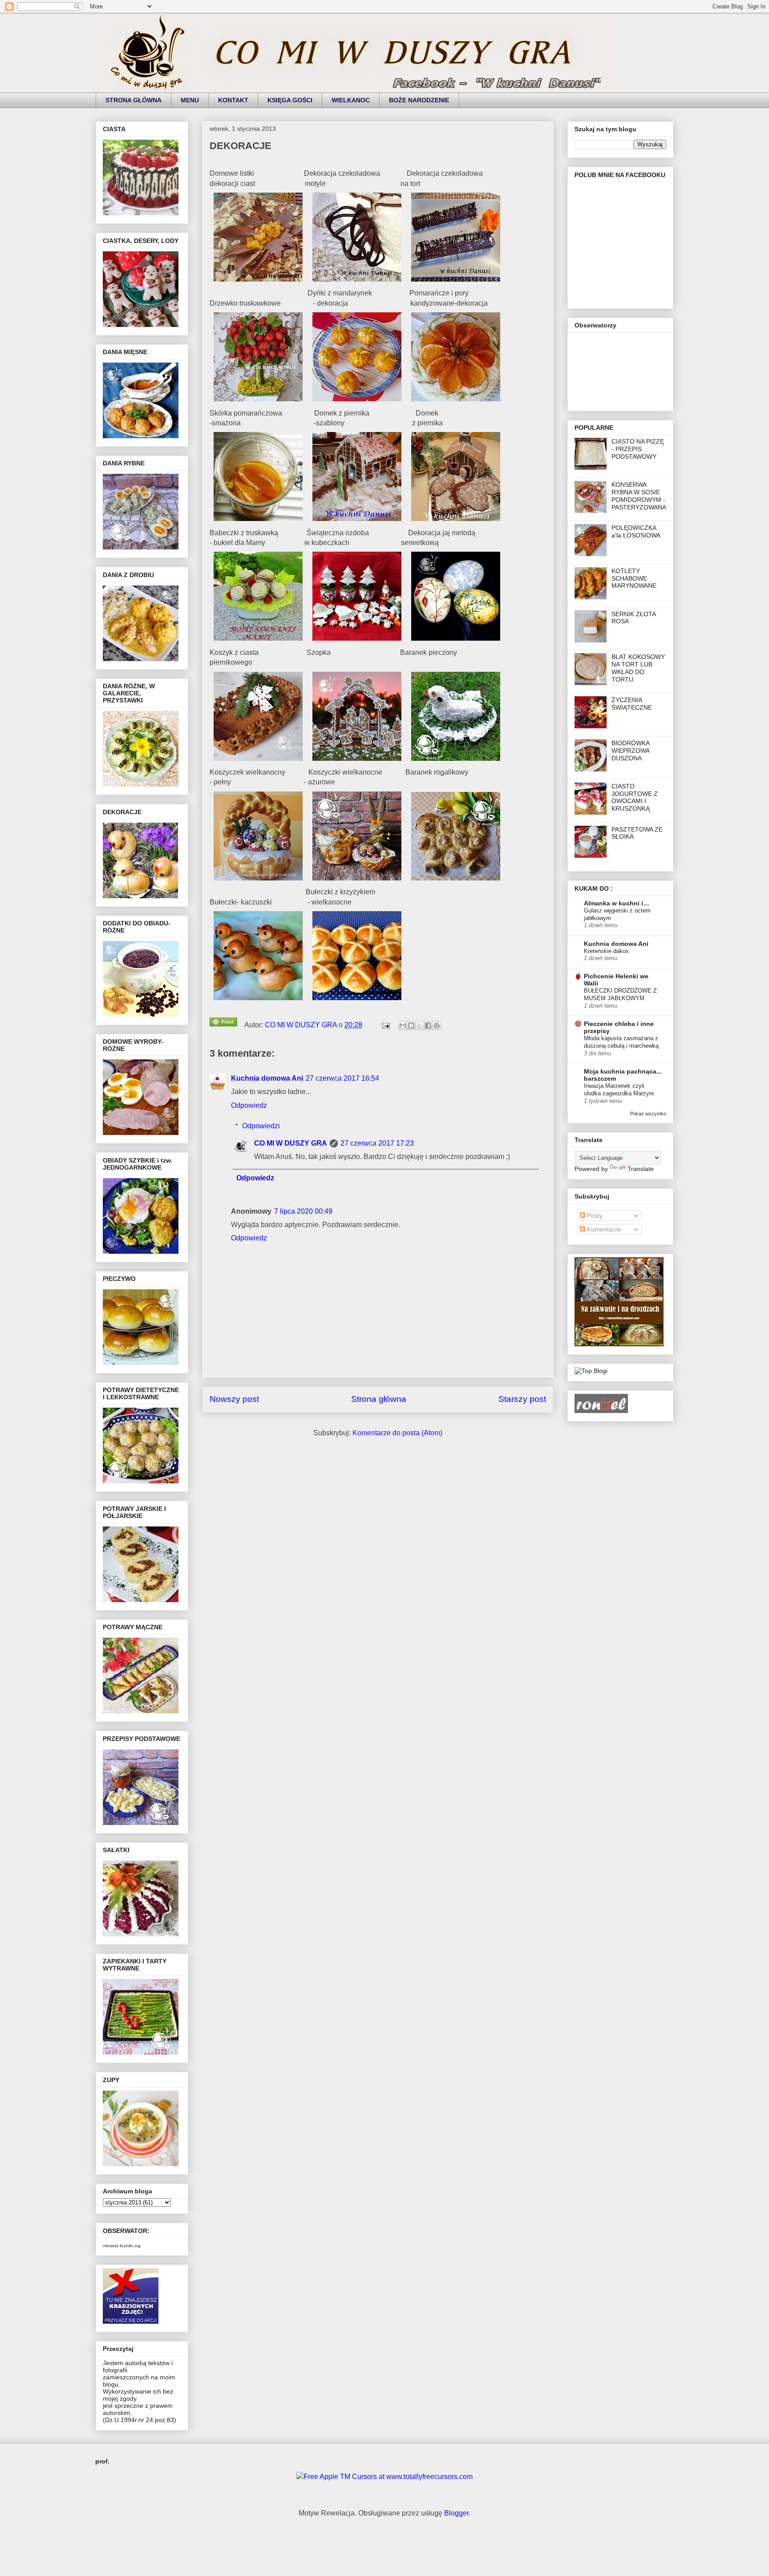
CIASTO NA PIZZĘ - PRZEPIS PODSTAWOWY (638, 449)
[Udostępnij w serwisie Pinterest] (437, 1026)
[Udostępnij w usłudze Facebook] (428, 1026)
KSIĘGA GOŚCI (290, 100)
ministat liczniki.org (122, 2246)
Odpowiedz (249, 1105)
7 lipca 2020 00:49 (303, 1211)
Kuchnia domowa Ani (267, 1078)
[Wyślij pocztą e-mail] (403, 1026)
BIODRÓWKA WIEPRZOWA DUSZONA (630, 751)
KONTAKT (233, 100)
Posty (594, 1215)
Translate (641, 1169)
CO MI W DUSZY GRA (291, 1143)
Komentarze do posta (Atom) (397, 1433)
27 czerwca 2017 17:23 (377, 1143)
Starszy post (522, 1399)
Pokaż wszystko (648, 1114)
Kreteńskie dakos (606, 951)
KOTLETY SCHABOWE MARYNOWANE (634, 578)
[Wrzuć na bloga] (411, 1026)
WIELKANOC (351, 100)
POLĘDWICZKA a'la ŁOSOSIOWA (636, 531)
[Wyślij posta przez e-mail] (385, 1025)
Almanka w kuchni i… (617, 903)
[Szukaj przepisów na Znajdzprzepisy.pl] (591, 1371)
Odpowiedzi (261, 1126)
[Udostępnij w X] (420, 1026)
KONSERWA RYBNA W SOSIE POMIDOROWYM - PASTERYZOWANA (639, 496)
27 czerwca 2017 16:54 (342, 1078)
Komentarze (603, 1229)
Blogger (456, 2513)
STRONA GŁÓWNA (134, 100)
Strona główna (379, 1399)
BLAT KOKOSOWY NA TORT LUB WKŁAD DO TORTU (638, 668)
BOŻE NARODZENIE (419, 100)
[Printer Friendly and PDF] (223, 1024)
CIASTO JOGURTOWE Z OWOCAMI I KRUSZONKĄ (635, 797)
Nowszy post (234, 1399)
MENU (190, 100)
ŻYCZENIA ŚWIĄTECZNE (632, 704)
